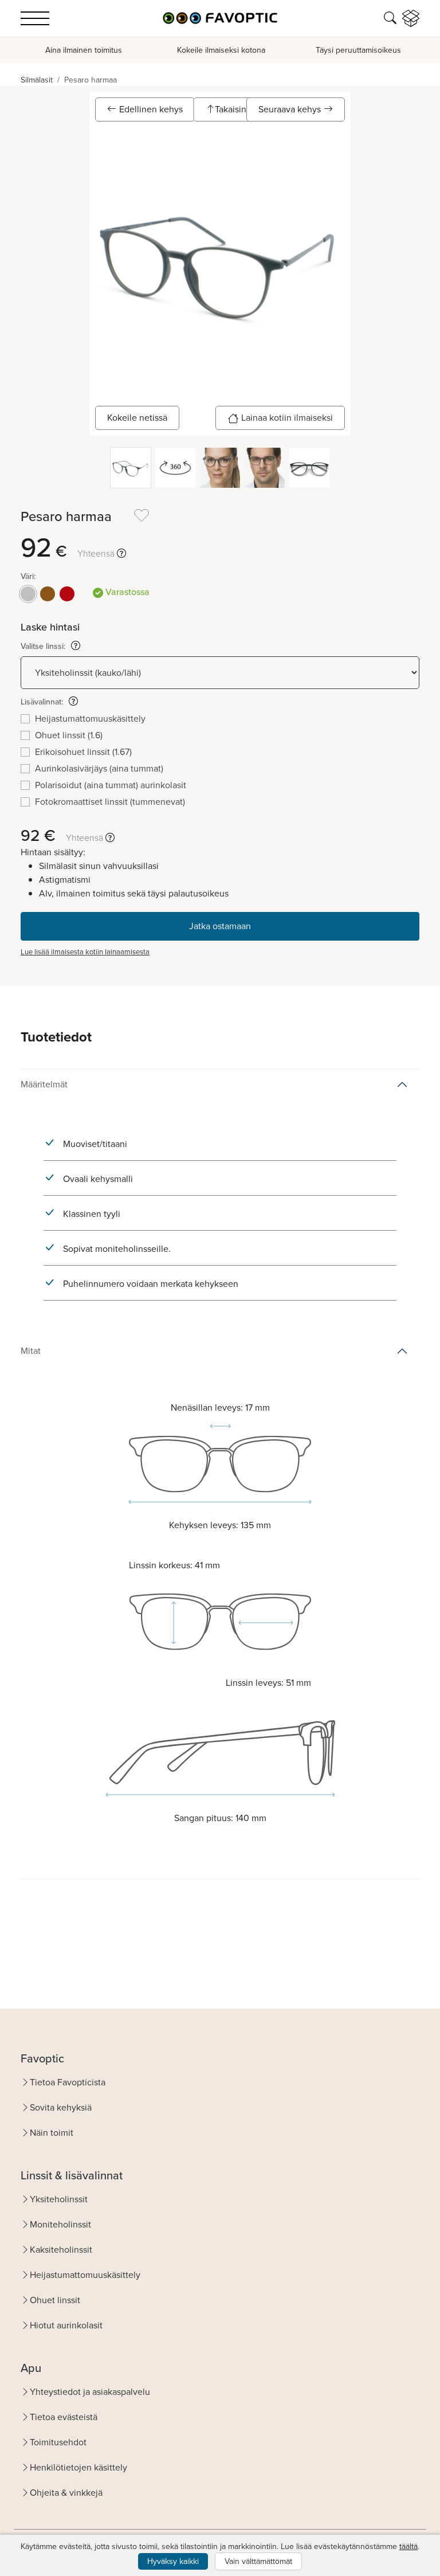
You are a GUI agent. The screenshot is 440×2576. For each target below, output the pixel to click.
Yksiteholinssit (59, 2199)
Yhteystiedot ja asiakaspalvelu (90, 2392)
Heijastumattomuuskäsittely (85, 2275)
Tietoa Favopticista (68, 2082)
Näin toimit (52, 2133)
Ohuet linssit (55, 2300)
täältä (408, 2546)
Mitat (31, 1351)
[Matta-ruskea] (48, 594)
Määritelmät (44, 1084)
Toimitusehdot (58, 2442)
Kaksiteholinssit (61, 2250)
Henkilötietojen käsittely (78, 2467)
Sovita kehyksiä (61, 2107)
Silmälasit (37, 80)
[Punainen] (67, 594)
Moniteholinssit (60, 2224)
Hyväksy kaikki (173, 2561)
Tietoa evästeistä (64, 2417)
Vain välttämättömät (258, 2561)
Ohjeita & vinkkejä (66, 2493)
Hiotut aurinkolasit (66, 2325)
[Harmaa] (28, 594)
